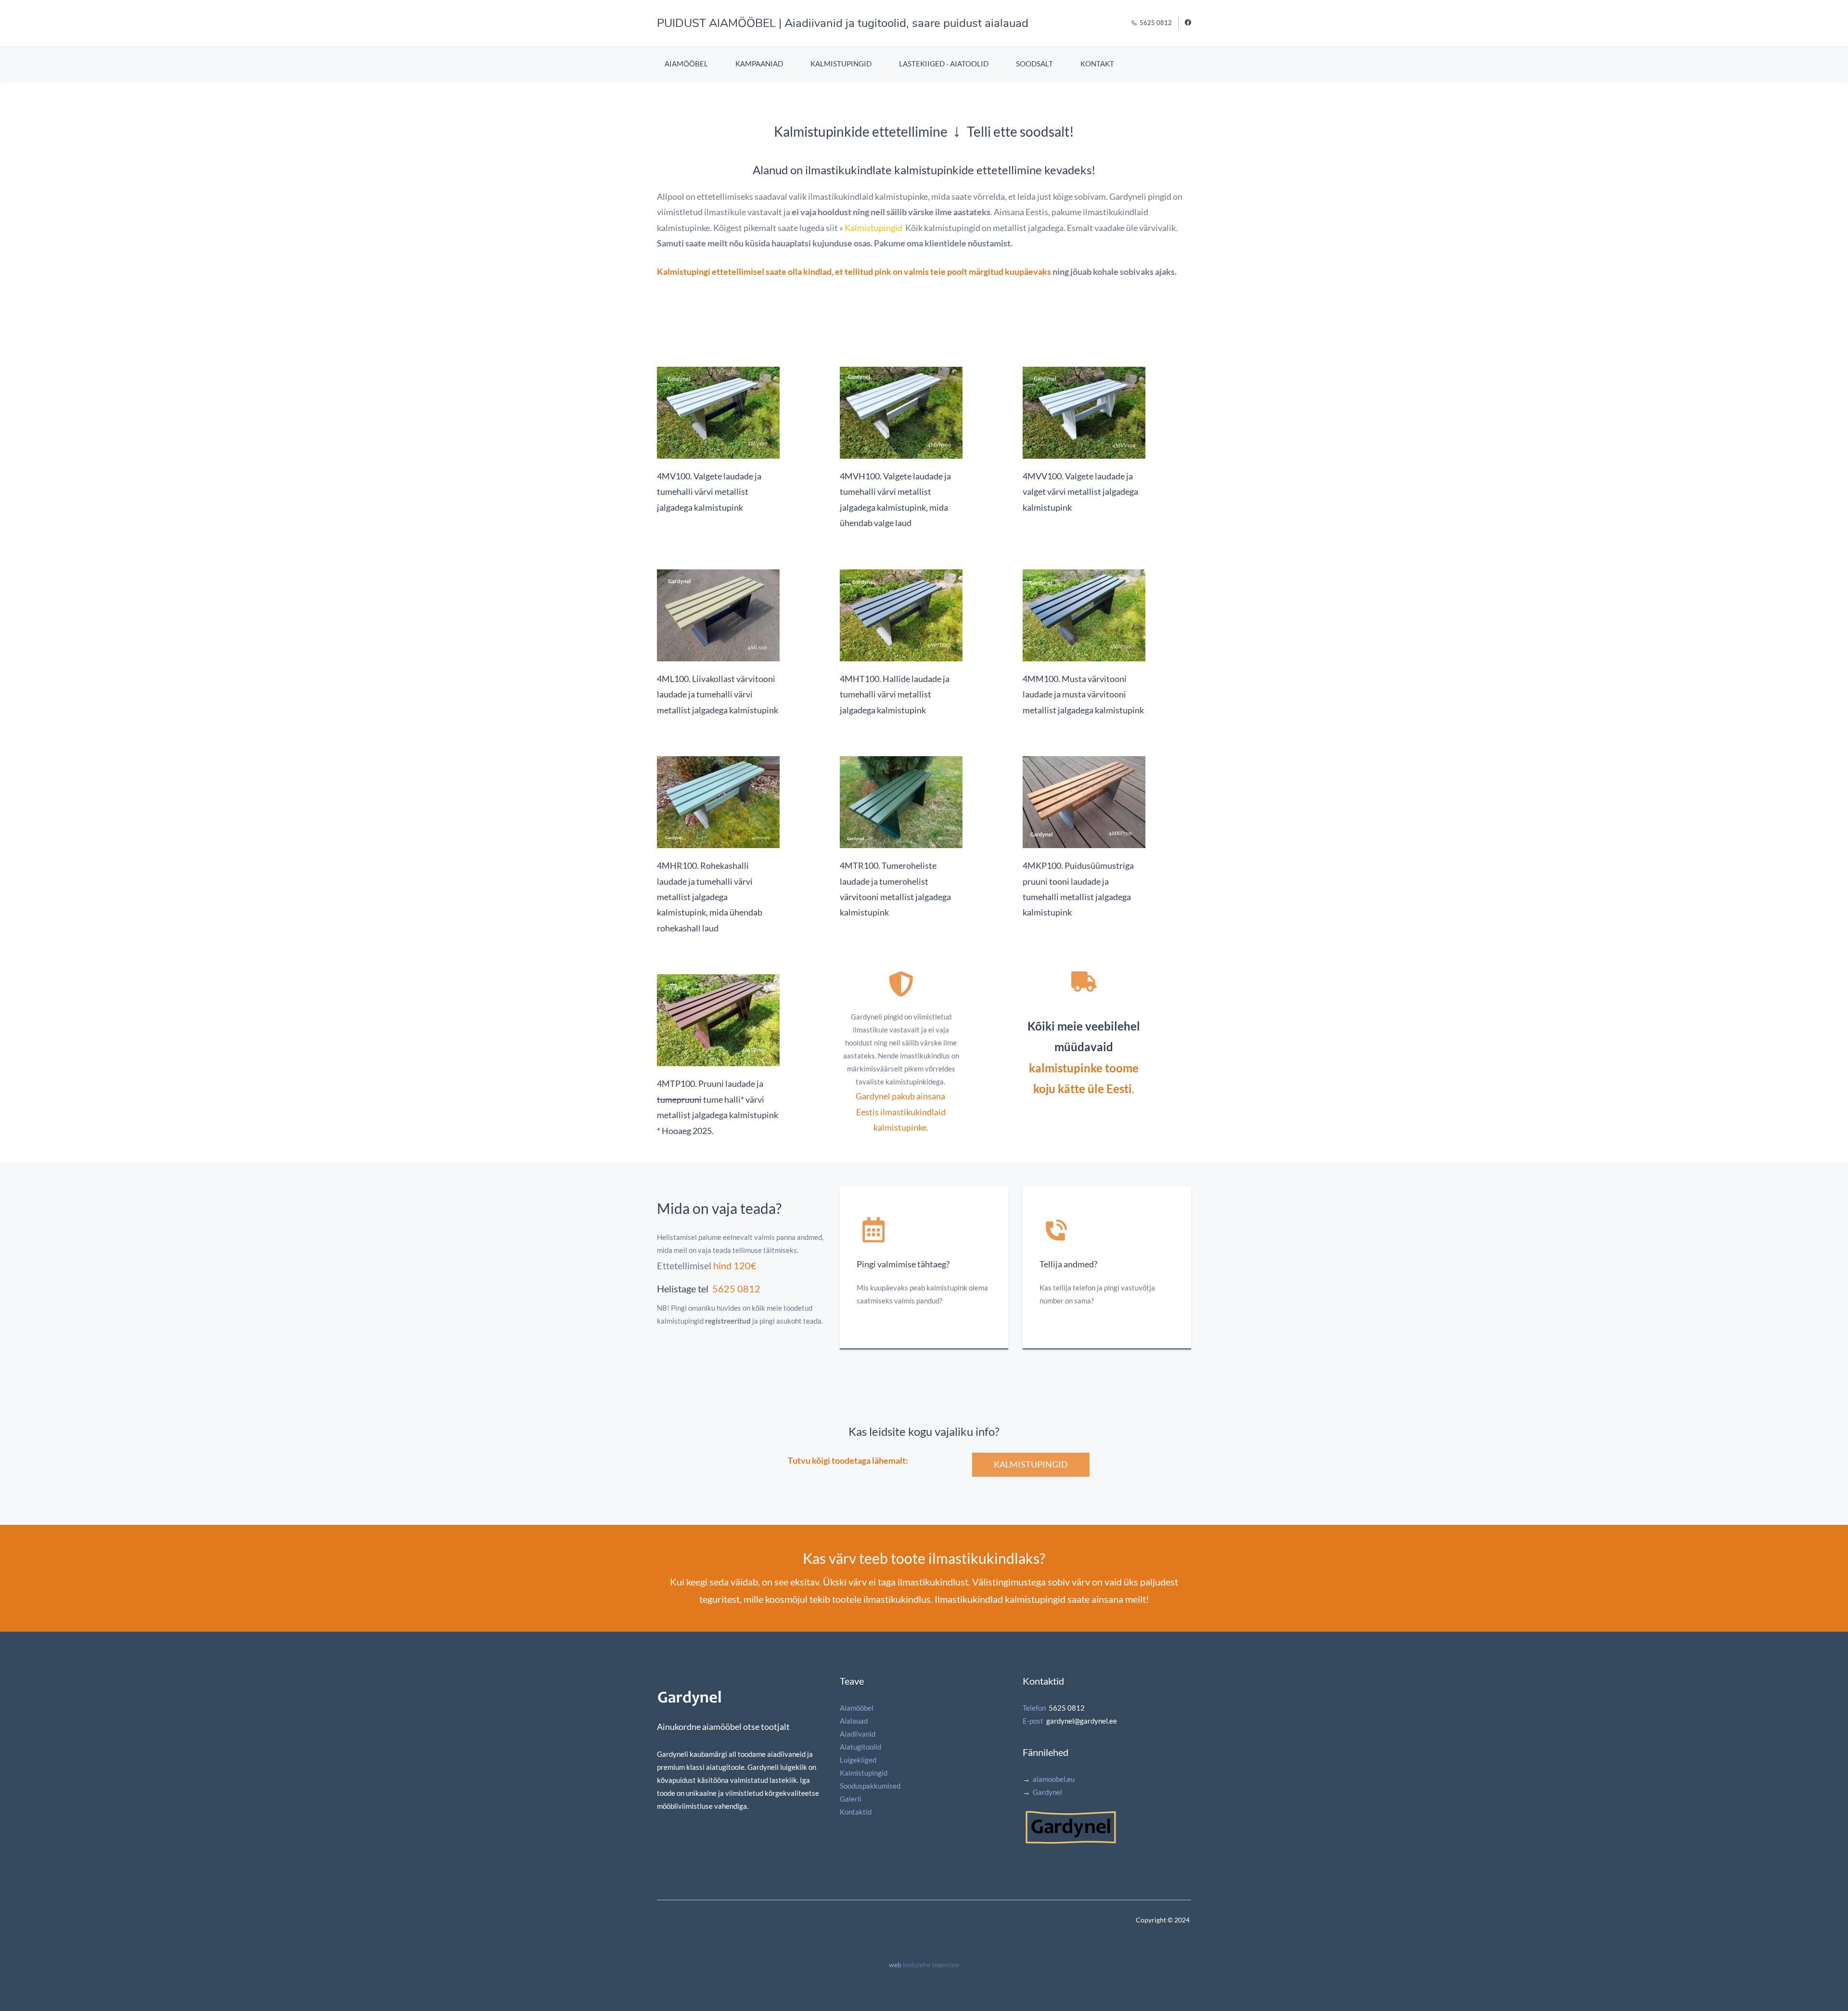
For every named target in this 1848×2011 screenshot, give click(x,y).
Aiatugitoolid (860, 1747)
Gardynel (1047, 1792)
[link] (718, 373)
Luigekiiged (858, 1760)
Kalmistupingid (873, 228)
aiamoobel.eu (1054, 1779)
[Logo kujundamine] (1071, 1815)
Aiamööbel (857, 1708)
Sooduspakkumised (870, 1786)
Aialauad (854, 1721)
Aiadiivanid (858, 1734)
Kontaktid (856, 1812)
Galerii (851, 1799)
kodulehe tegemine (931, 1965)
